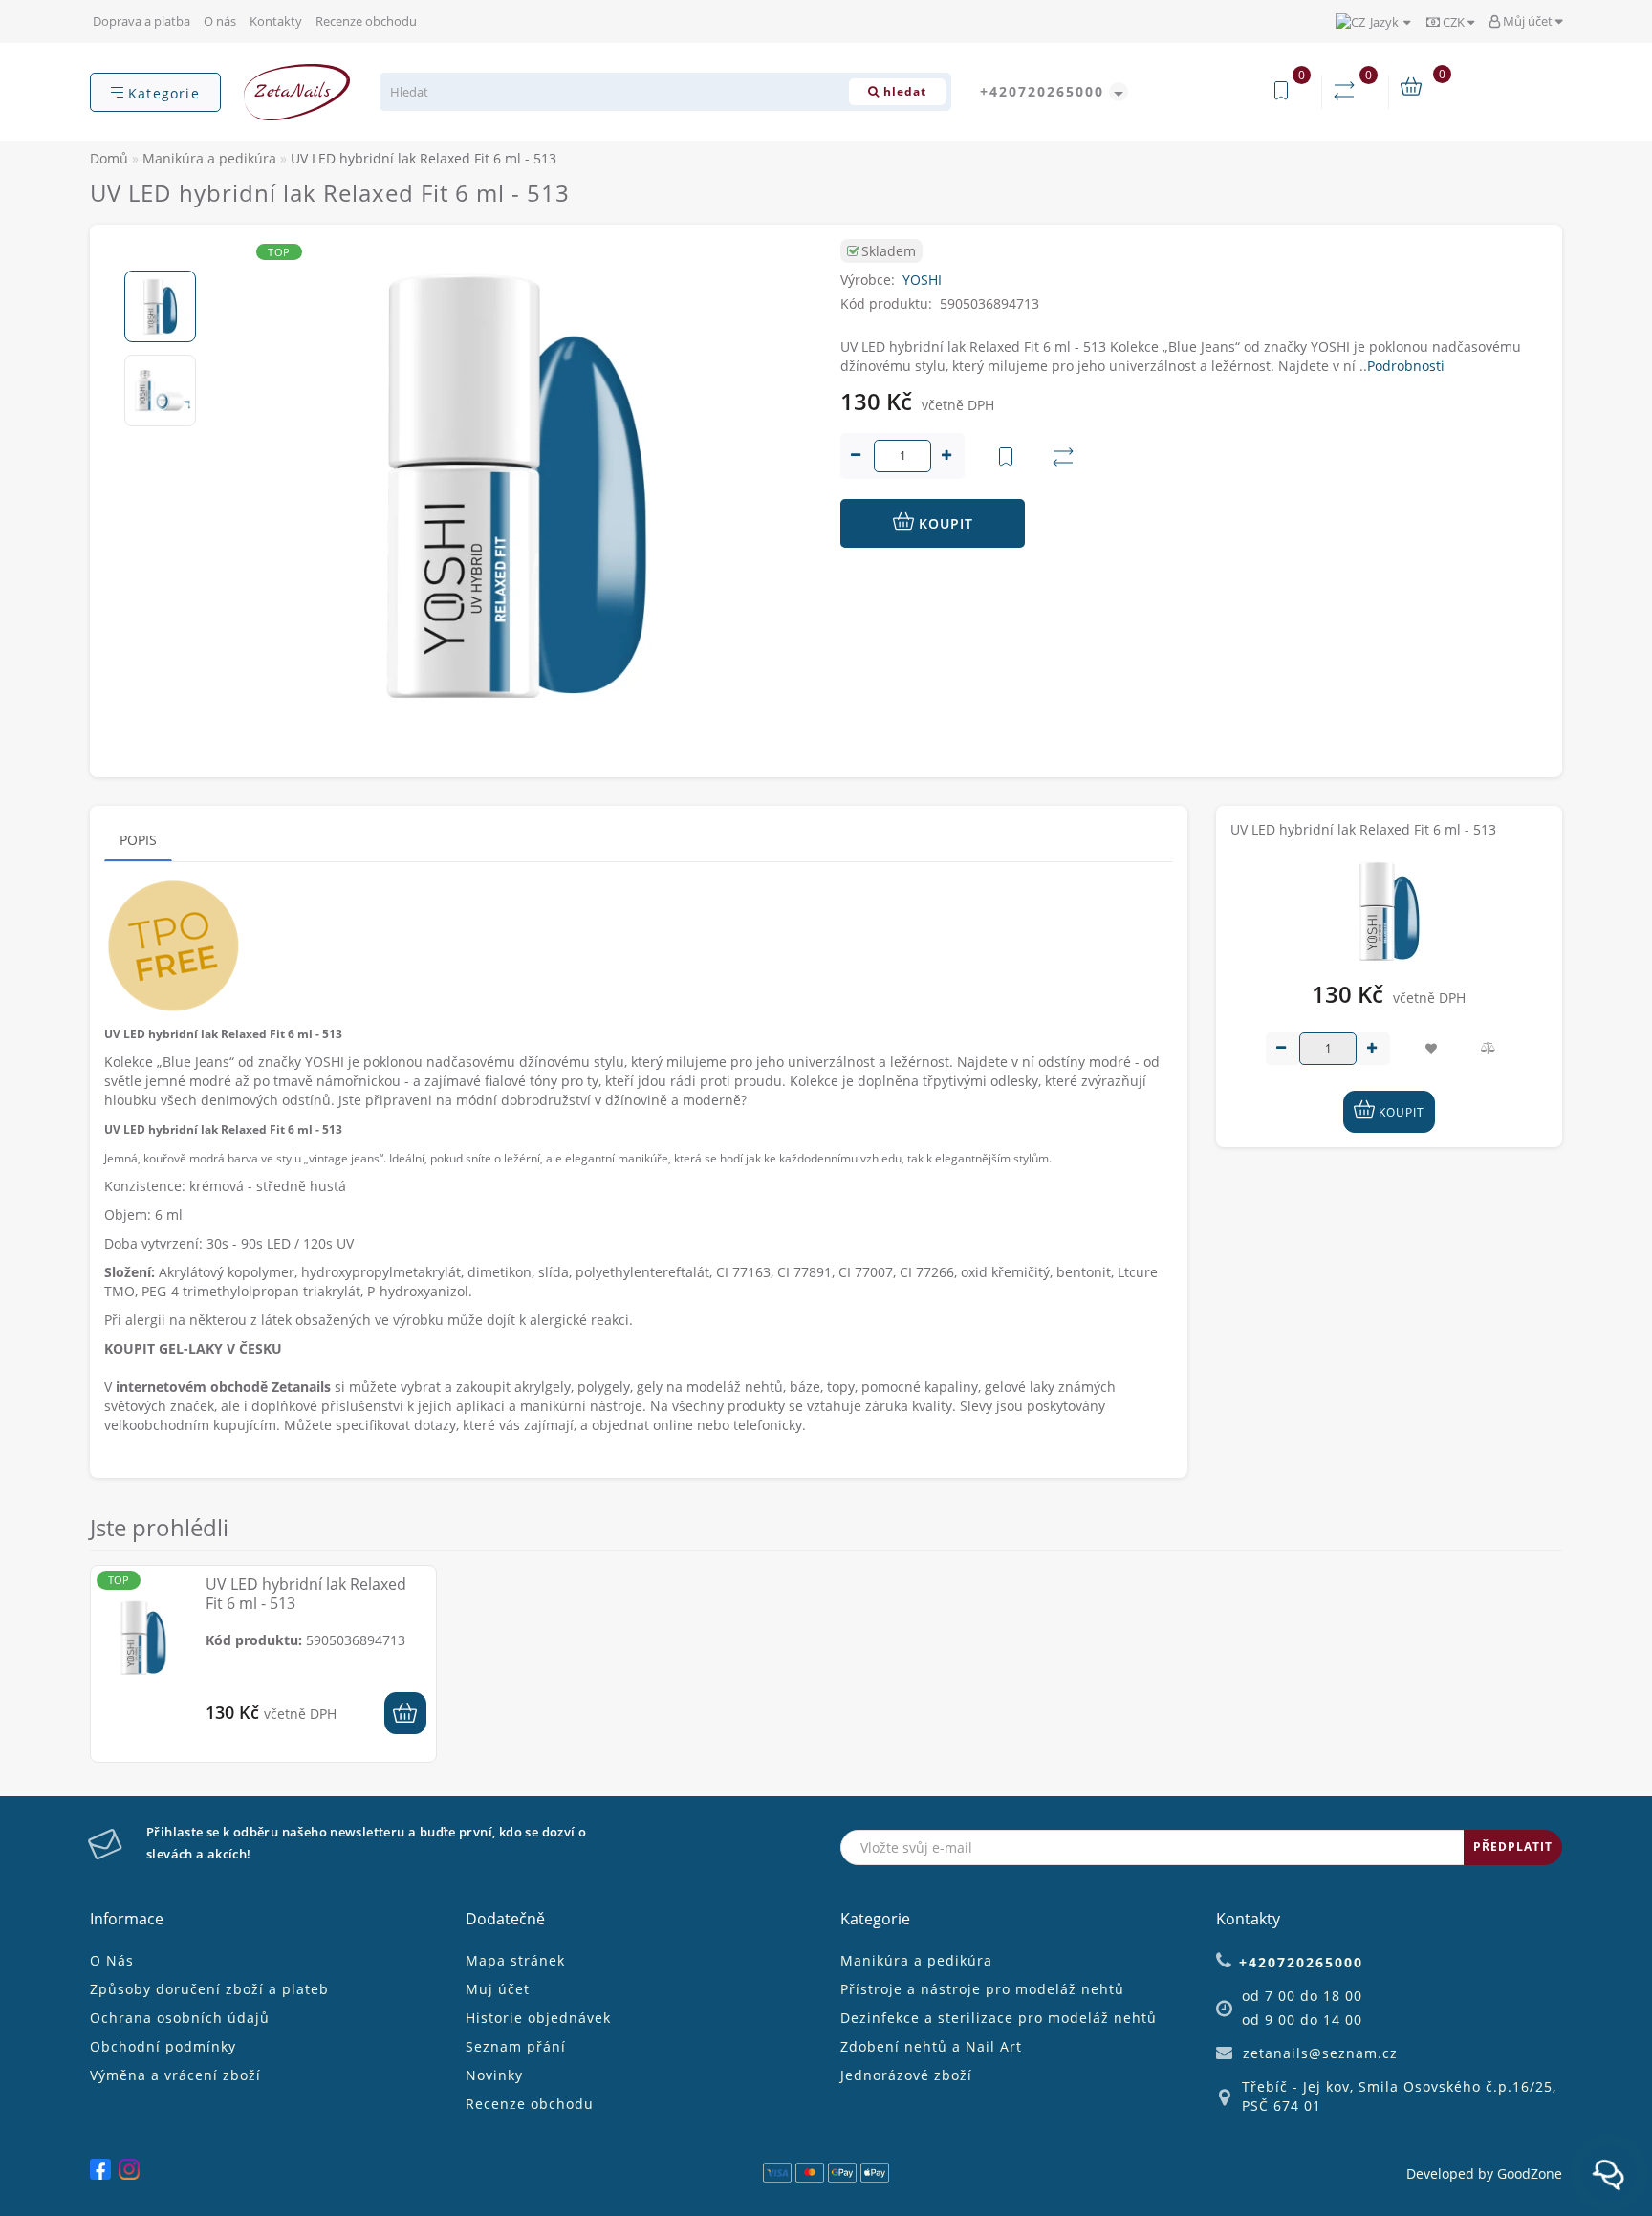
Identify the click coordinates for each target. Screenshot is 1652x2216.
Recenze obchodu (366, 21)
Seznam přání (516, 2046)
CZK (1454, 22)
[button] (160, 255)
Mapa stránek (515, 1960)
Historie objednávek (538, 2018)
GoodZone (1530, 2173)
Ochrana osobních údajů (180, 2018)
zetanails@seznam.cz (1320, 2053)
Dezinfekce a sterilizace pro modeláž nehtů (999, 2018)
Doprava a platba (141, 21)
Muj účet (498, 1989)
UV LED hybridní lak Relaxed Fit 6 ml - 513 (306, 1594)
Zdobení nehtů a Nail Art (931, 2046)
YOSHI (922, 280)
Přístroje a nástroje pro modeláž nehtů (982, 1989)
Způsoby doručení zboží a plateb (209, 1989)
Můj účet (1528, 21)
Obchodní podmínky (163, 2046)
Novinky (494, 2075)
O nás (220, 21)
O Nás (112, 1960)
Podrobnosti (1406, 366)
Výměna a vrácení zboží (175, 2075)
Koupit (944, 523)
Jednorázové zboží (906, 2075)
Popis (138, 840)
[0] (1348, 91)
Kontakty (276, 21)
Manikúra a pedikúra (916, 1960)
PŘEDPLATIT (1513, 1847)
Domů (109, 158)
